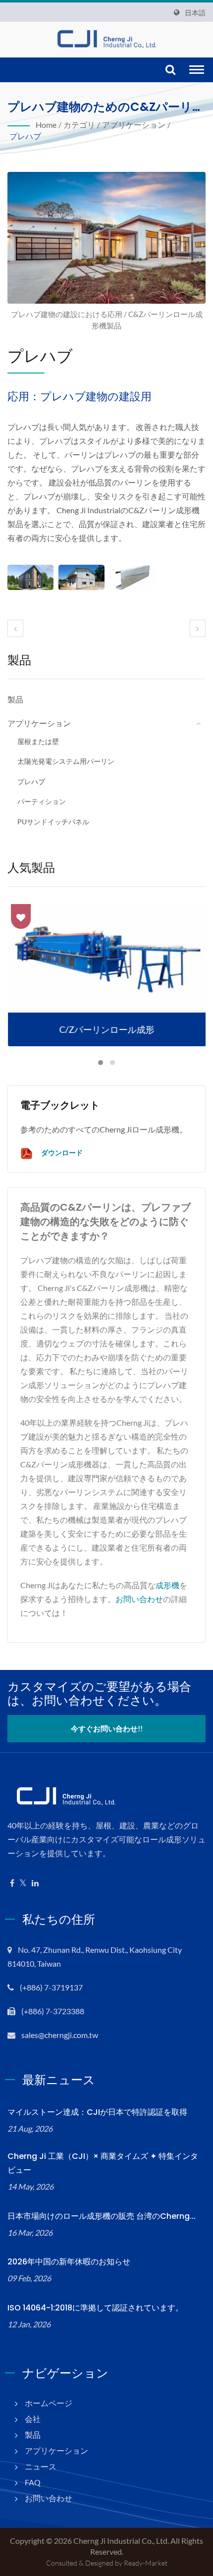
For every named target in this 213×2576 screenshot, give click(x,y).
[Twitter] (23, 1883)
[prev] (15, 628)
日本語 (195, 13)
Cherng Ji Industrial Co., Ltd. (121, 2541)
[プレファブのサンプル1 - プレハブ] (30, 577)
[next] (198, 628)
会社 (33, 2419)
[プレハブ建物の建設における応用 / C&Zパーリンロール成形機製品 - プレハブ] (106, 241)
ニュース (41, 2466)
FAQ (33, 2482)
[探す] (170, 70)
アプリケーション (134, 125)
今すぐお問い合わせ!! (107, 1728)
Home (46, 125)
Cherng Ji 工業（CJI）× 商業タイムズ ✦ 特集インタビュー (103, 2163)
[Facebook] (12, 1883)
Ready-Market (146, 2563)
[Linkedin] (35, 1883)
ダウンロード (61, 1153)
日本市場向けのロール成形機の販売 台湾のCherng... (102, 2216)
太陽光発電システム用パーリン (66, 761)
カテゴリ (79, 125)
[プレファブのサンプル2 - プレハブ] (81, 577)
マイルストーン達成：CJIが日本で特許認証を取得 (97, 2112)
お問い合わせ (139, 1599)
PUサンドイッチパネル (53, 822)
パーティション (42, 801)
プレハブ (25, 136)
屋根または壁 (38, 741)
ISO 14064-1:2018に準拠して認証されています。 (95, 2308)
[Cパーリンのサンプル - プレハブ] (133, 577)
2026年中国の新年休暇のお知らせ (69, 2262)
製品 (15, 699)
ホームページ (49, 2403)
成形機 (167, 1585)
